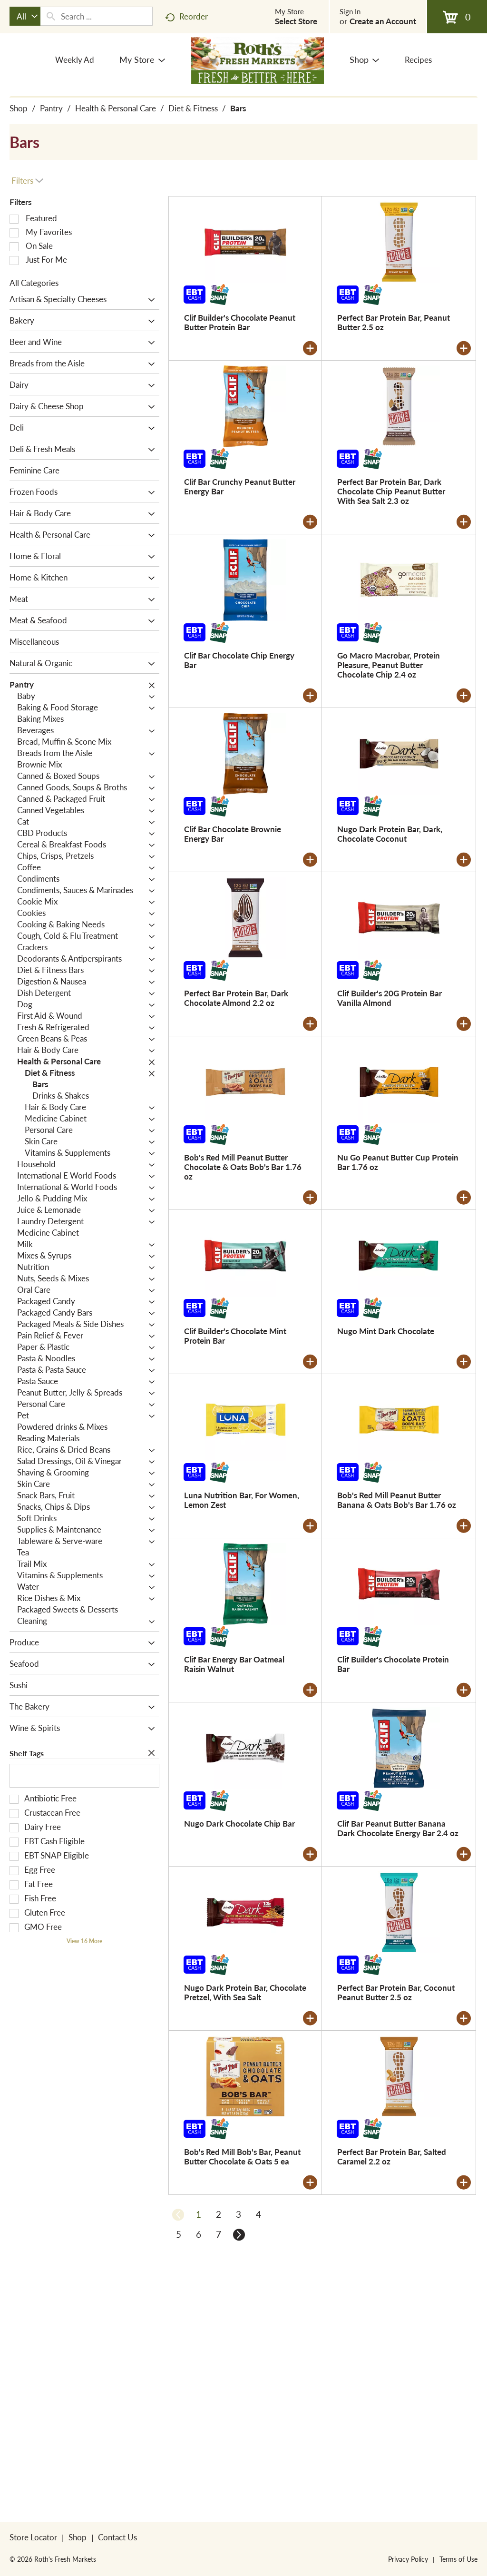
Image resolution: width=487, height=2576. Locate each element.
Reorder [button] (194, 16)
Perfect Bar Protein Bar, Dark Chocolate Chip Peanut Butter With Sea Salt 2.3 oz (391, 491)
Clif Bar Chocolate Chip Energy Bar (239, 660)
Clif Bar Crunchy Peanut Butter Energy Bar (240, 486)
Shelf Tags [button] (27, 1753)
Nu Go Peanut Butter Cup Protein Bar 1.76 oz (398, 1162)
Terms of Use (458, 2559)
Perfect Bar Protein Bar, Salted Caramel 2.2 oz (392, 2156)
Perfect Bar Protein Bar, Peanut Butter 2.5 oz (394, 322)
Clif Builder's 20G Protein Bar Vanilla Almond (390, 998)
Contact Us (117, 2537)
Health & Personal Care (116, 108)
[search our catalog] (51, 16)
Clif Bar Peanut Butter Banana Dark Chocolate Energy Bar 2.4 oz (398, 1828)
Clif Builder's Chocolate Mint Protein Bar (235, 1336)
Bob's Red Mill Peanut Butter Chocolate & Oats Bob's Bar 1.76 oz (243, 1167)
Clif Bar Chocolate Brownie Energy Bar (233, 834)
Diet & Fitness (193, 108)
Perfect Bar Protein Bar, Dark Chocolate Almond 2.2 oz (236, 998)
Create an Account (383, 21)
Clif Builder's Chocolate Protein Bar (393, 1664)
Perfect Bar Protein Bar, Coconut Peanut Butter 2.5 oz (396, 1992)
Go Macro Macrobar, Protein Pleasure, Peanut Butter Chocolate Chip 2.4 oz (389, 665)
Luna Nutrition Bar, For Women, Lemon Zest (242, 1500)
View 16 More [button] (84, 1941)
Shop (19, 108)
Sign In (350, 11)
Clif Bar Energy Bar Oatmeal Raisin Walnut (234, 1664)
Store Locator (33, 2537)
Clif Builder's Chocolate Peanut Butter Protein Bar (240, 322)
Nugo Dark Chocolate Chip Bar (239, 1823)
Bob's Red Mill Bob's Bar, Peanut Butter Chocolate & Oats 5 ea (242, 2156)
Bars (238, 108)
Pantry (51, 108)
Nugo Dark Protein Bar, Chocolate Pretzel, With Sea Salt (245, 1992)
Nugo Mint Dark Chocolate (386, 1331)
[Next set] (239, 2234)
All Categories (34, 283)
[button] (149, 300)
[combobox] (25, 16)
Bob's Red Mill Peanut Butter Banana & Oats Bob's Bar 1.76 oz (397, 1500)
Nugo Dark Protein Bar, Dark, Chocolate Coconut (390, 834)
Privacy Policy (408, 2559)
